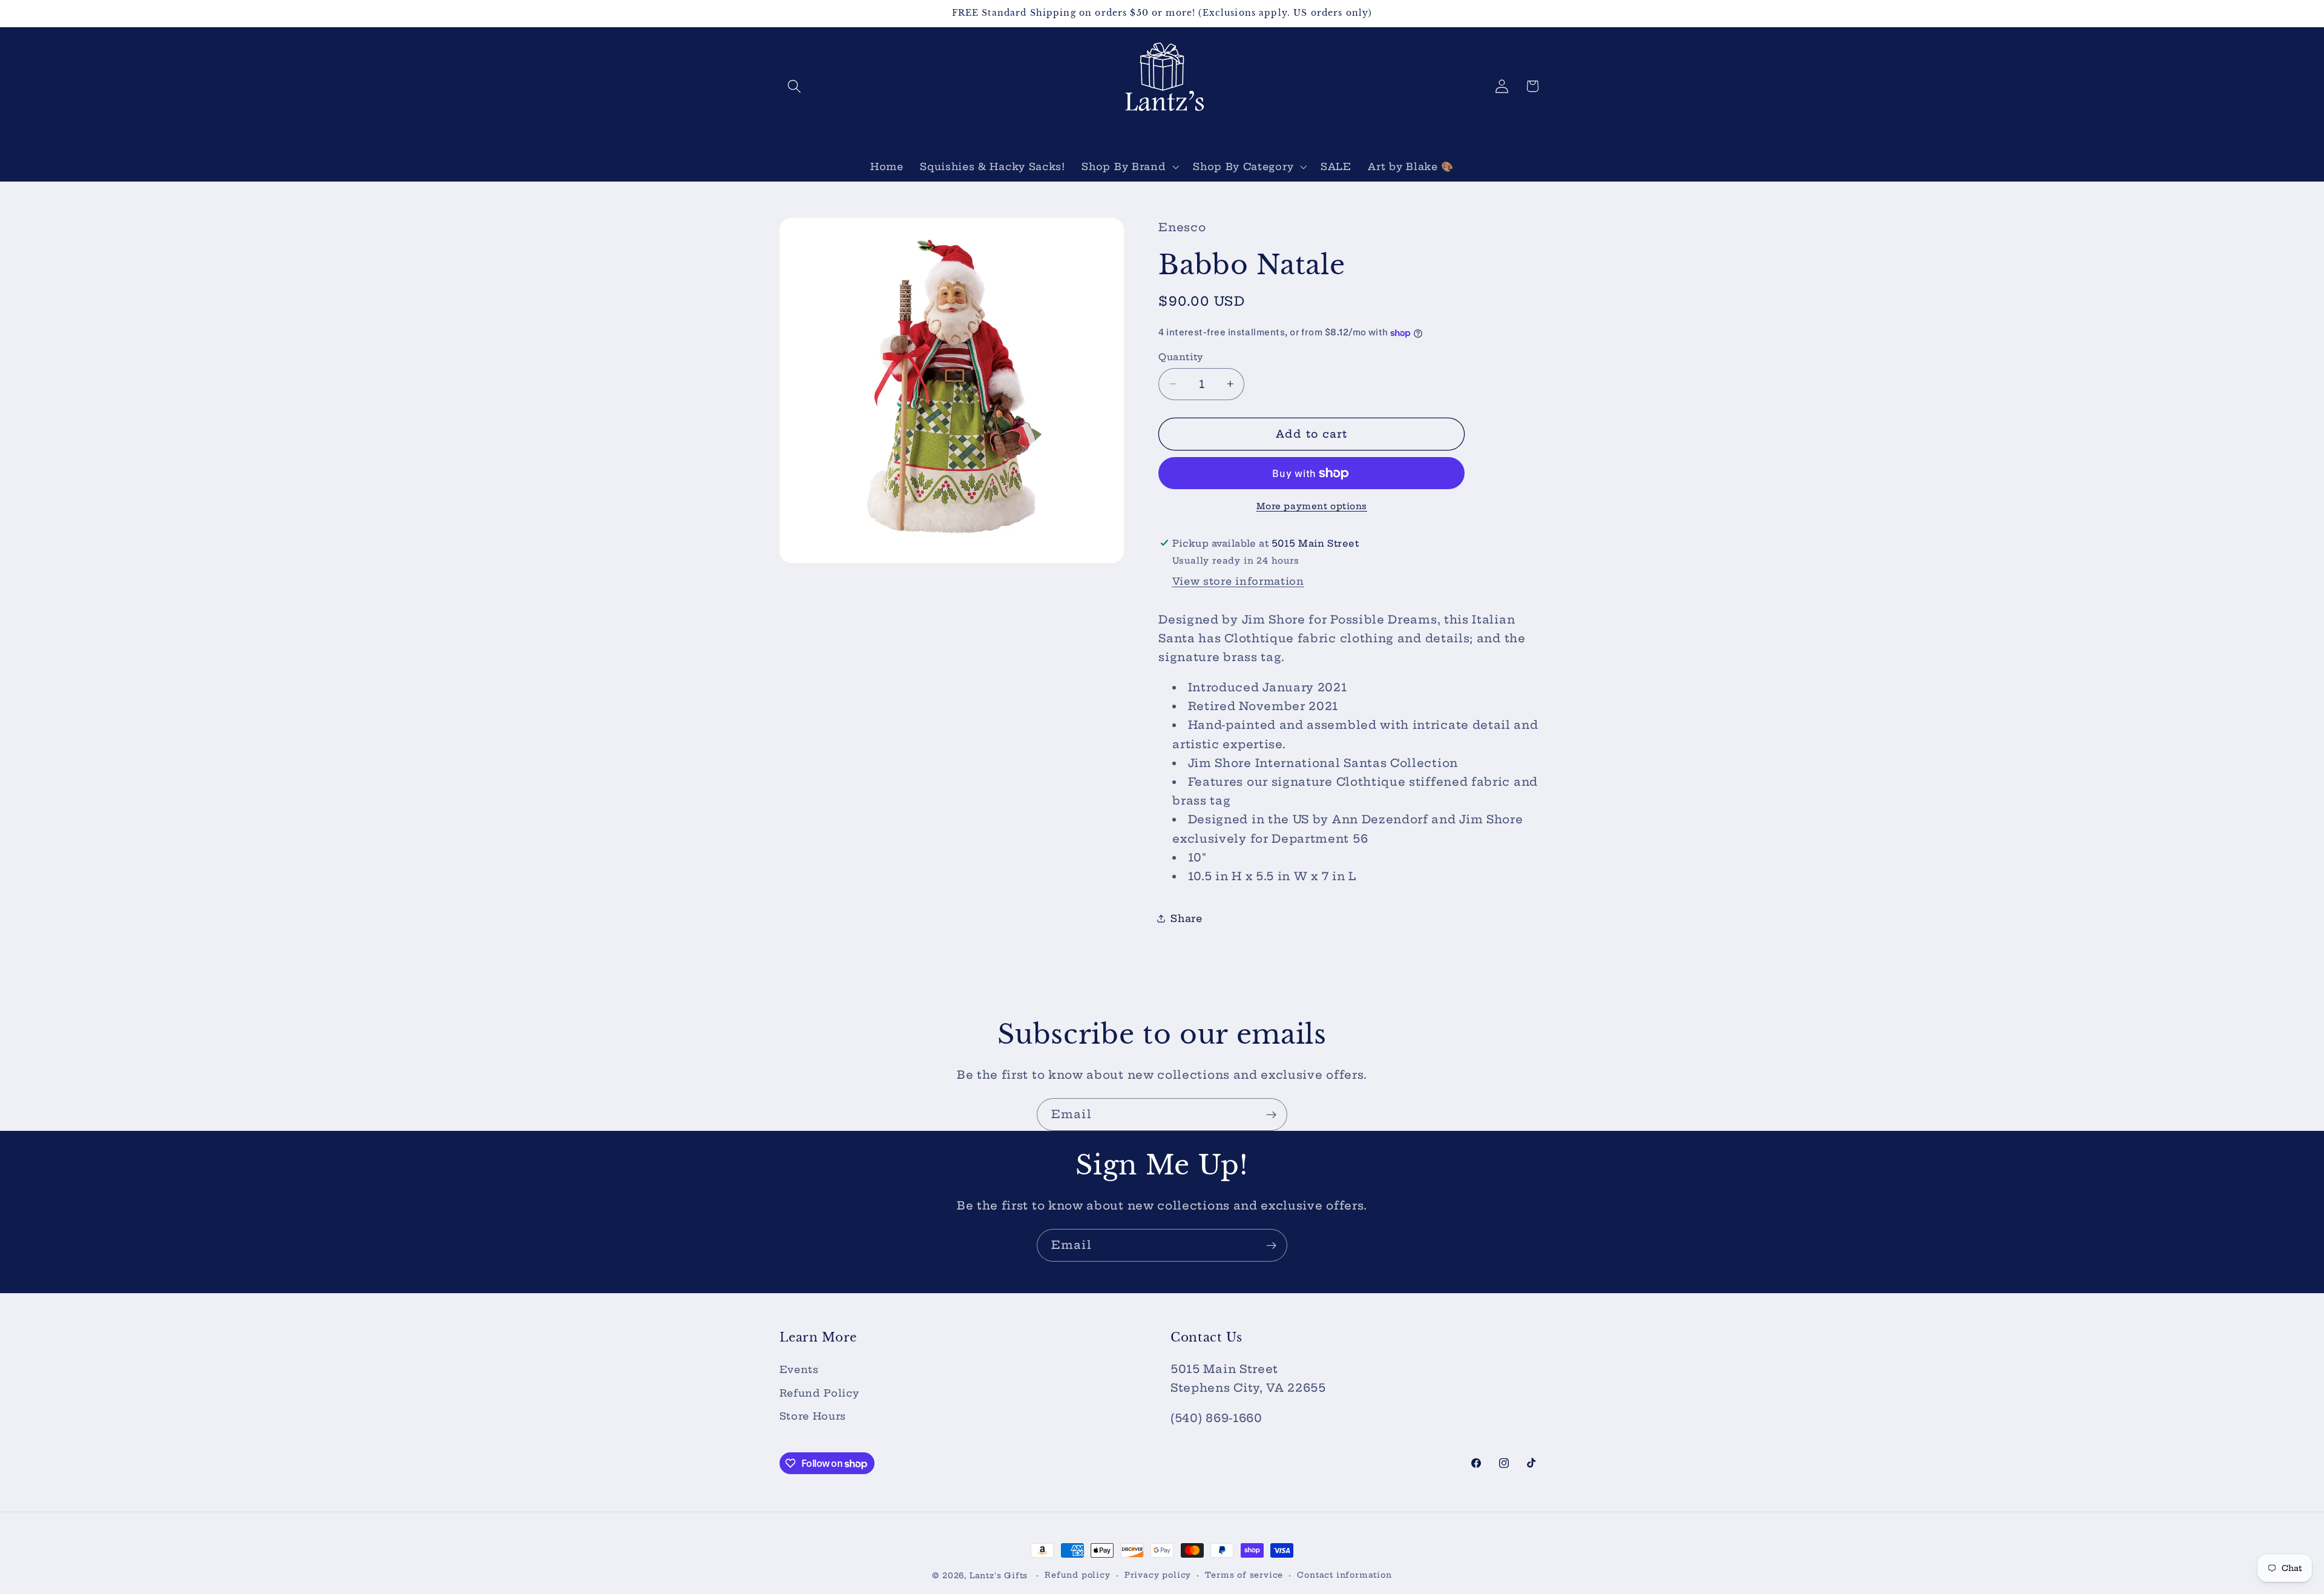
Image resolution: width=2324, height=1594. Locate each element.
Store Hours (813, 1416)
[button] (795, 86)
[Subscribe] (1271, 1115)
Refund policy (1077, 1575)
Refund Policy (819, 1393)
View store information (1238, 581)
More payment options (1312, 506)
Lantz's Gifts (999, 1576)
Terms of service (1244, 1575)
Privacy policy (1158, 1575)
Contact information (1344, 1575)
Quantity (1181, 357)
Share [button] (1186, 918)
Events (799, 1369)
